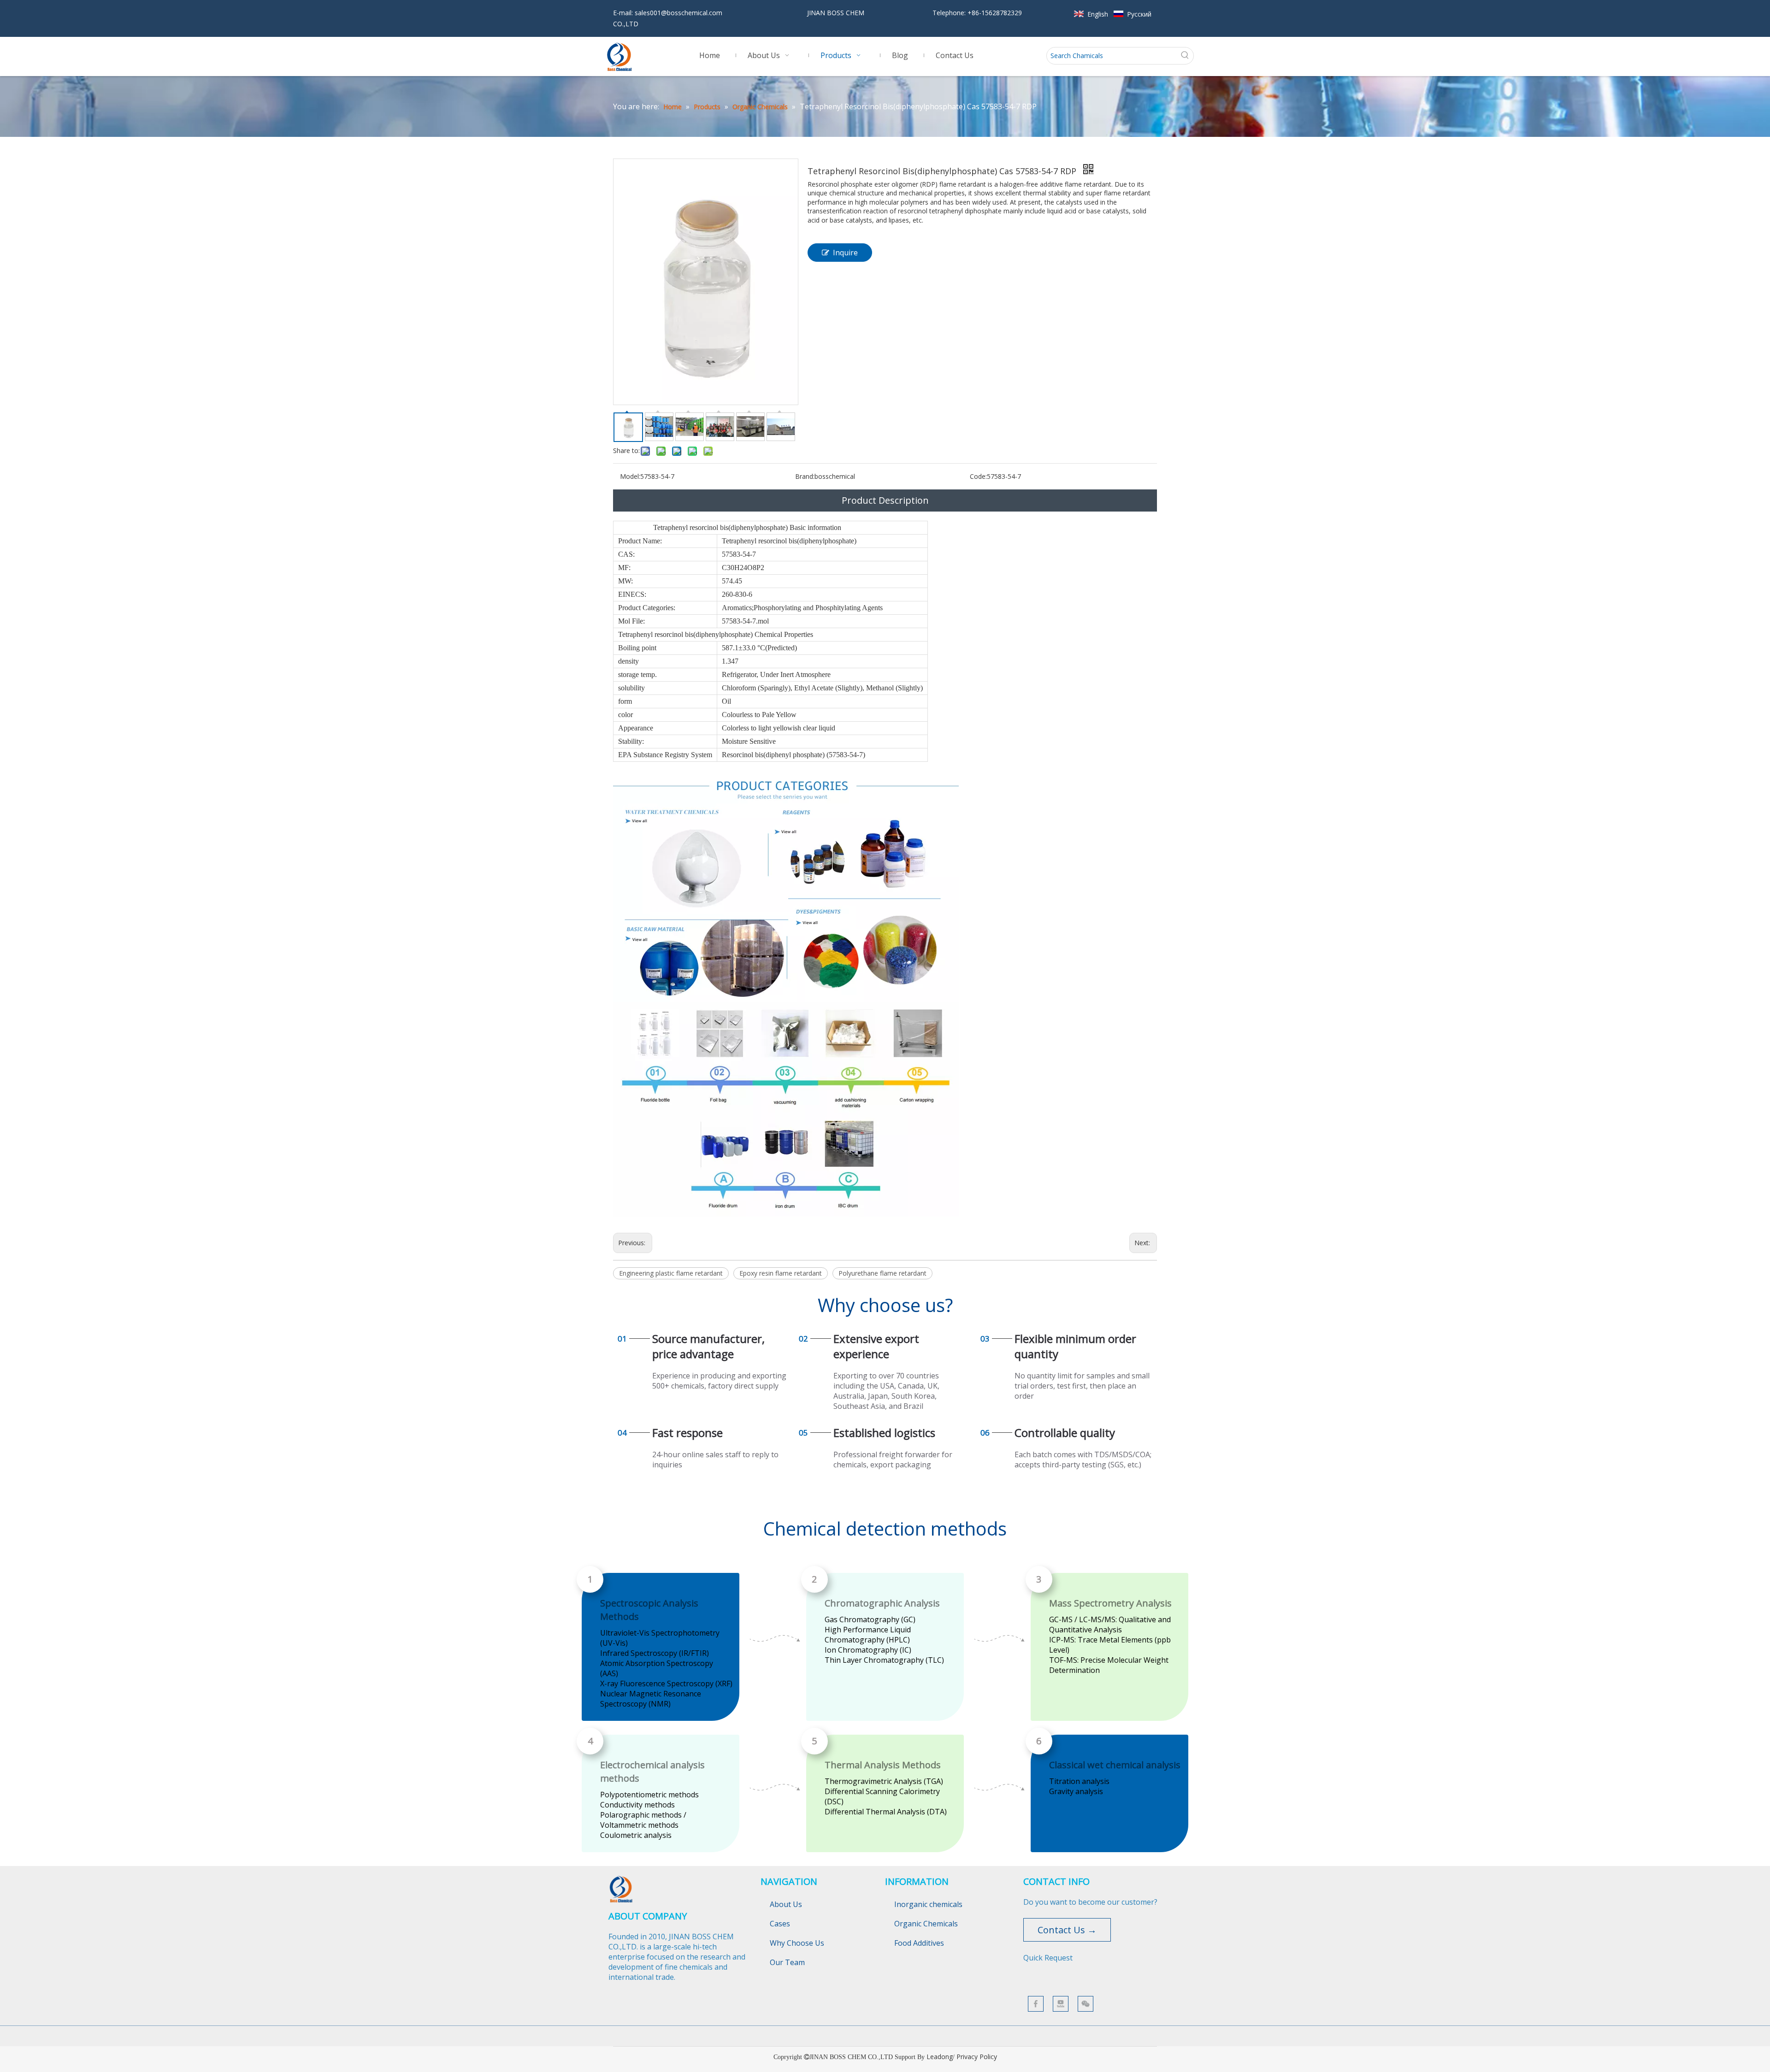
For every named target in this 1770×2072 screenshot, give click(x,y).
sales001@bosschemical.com (678, 13)
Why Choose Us (797, 1943)
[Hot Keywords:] (1185, 56)
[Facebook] (1036, 2004)
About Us (786, 1904)
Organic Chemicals (926, 1924)
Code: (978, 476)
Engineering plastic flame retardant (671, 1273)
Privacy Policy (977, 2057)
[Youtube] (1061, 2004)
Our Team (787, 1962)
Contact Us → (1067, 1930)
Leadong (940, 2057)
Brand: (805, 476)
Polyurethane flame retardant (882, 1273)
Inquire (845, 253)
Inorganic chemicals (928, 1904)
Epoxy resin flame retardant (781, 1273)
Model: (630, 476)
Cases (780, 1924)
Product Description (885, 500)
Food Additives (919, 1943)
